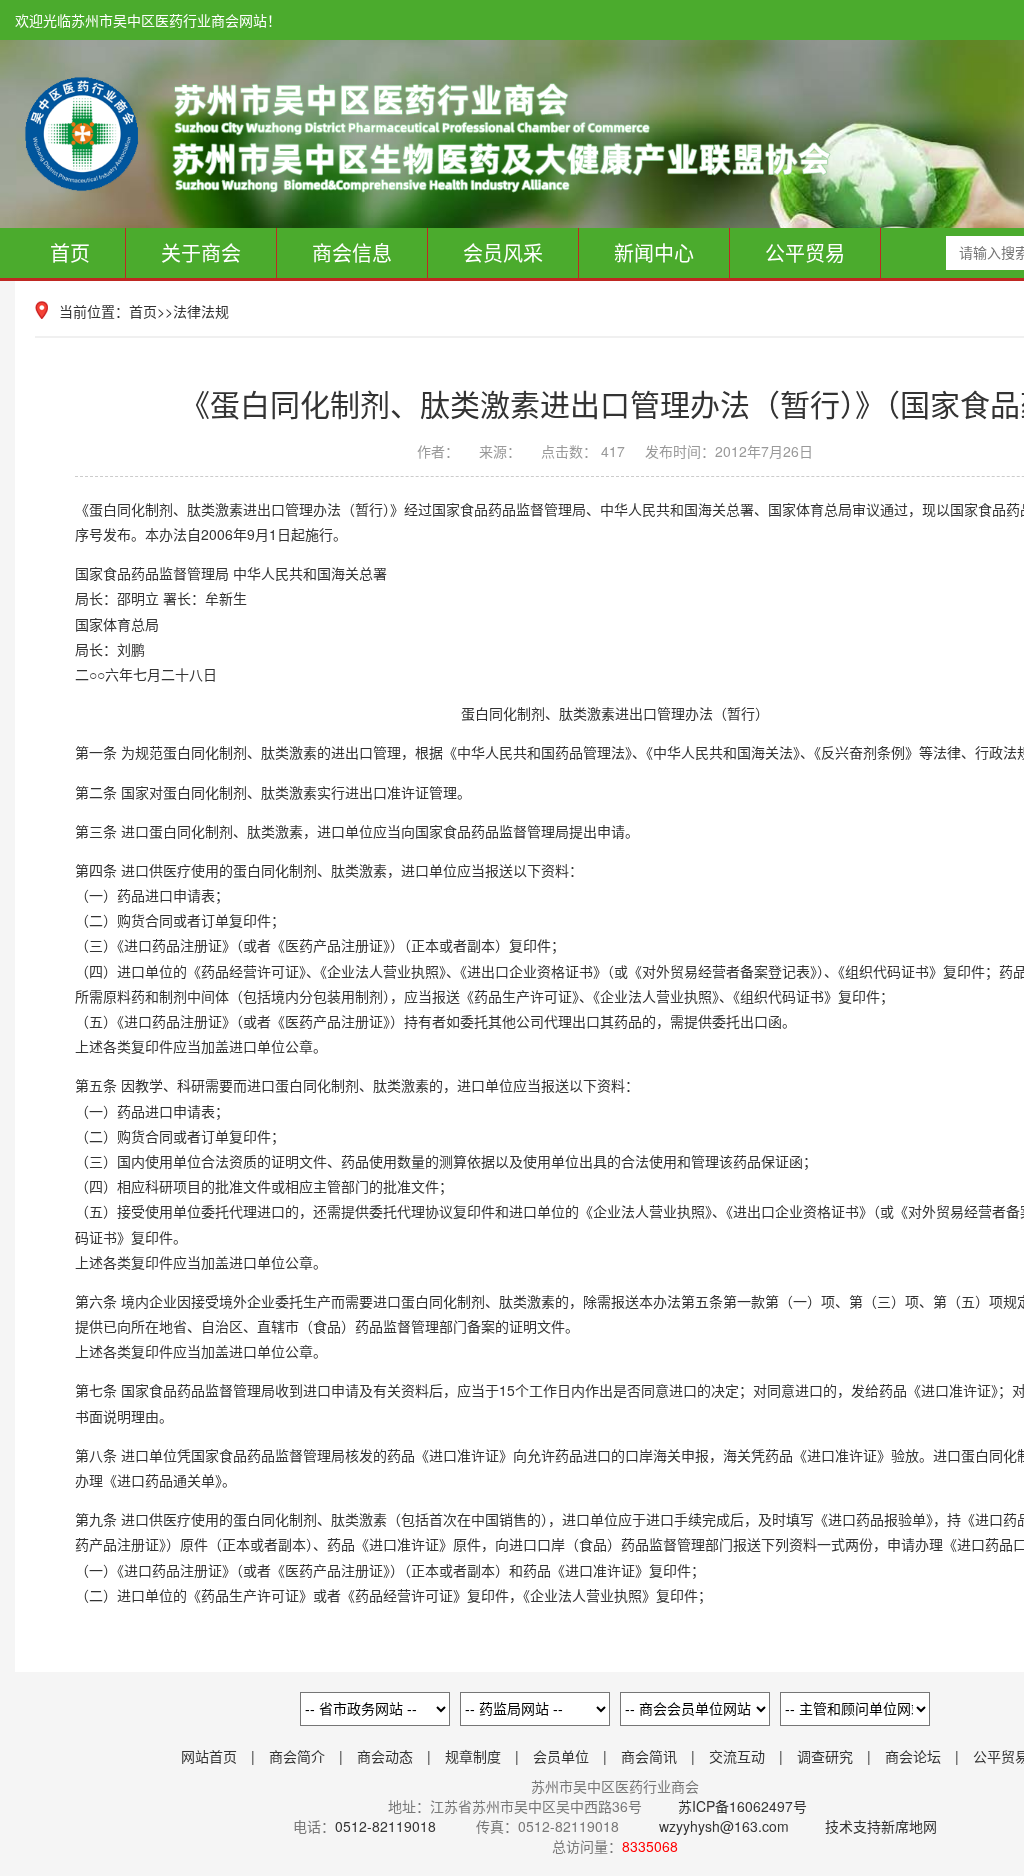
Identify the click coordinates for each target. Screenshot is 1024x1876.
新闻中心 (654, 252)
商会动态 (385, 1756)
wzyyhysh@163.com (724, 1826)
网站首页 (209, 1756)
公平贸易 (805, 252)
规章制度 (473, 1756)
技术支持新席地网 (881, 1826)
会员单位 (561, 1756)
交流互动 (737, 1756)
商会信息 (352, 252)
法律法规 (201, 311)
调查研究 (825, 1756)
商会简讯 (649, 1756)
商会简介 (297, 1756)
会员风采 (503, 252)
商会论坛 (913, 1756)
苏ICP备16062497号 (740, 1806)
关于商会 (201, 252)
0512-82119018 (385, 1826)
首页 (70, 252)
